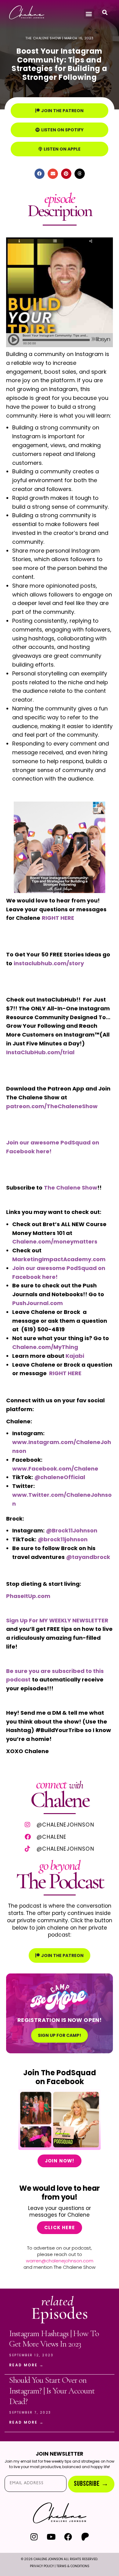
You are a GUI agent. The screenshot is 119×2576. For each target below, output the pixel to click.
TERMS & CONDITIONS (73, 2566)
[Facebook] (68, 2537)
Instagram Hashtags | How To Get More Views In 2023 (54, 2339)
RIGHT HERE (65, 1373)
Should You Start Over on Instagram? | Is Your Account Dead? (52, 2391)
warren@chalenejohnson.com (60, 2261)
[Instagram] (34, 2537)
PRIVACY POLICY (42, 2566)
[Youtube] (51, 2537)
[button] (89, 14)
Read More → (26, 2365)
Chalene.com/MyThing (45, 1347)
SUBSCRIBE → (91, 2484)
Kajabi (75, 1356)
